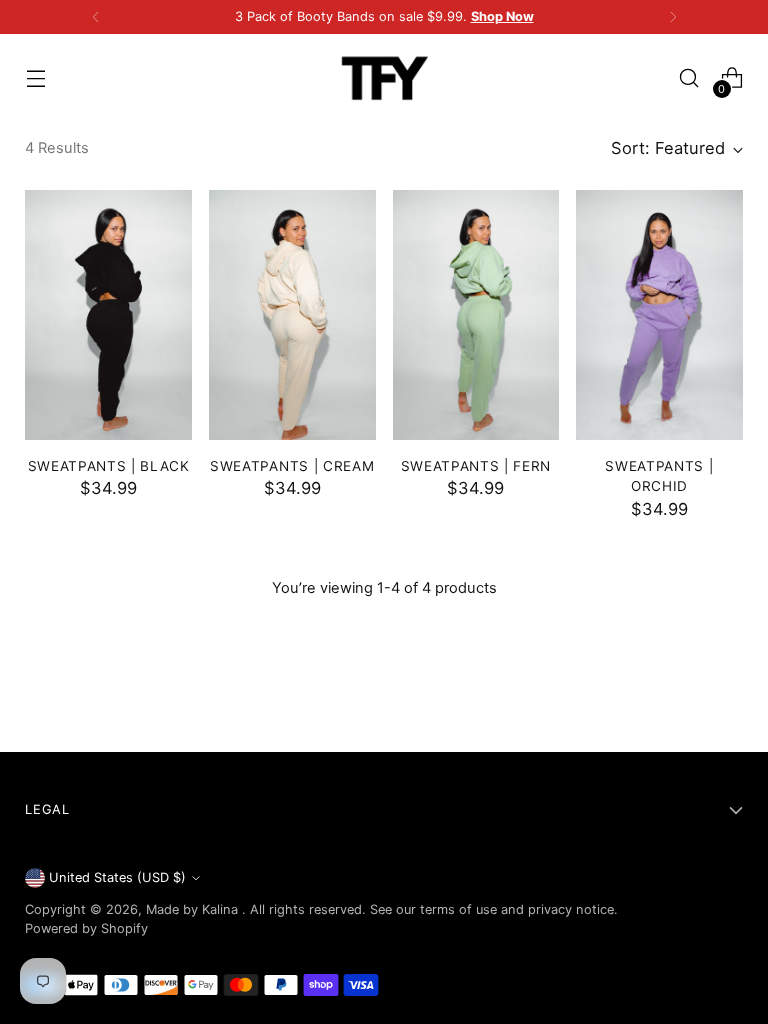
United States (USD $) (117, 877)
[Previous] (96, 17)
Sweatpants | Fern (476, 466)
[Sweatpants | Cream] (292, 315)
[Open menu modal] (35, 78)
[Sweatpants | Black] (108, 315)
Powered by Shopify (86, 928)
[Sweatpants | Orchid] (659, 315)
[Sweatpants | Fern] (476, 315)
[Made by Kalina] (384, 78)
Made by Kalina (194, 909)
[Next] (673, 17)
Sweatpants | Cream (292, 466)
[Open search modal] (689, 78)
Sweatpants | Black (109, 466)
